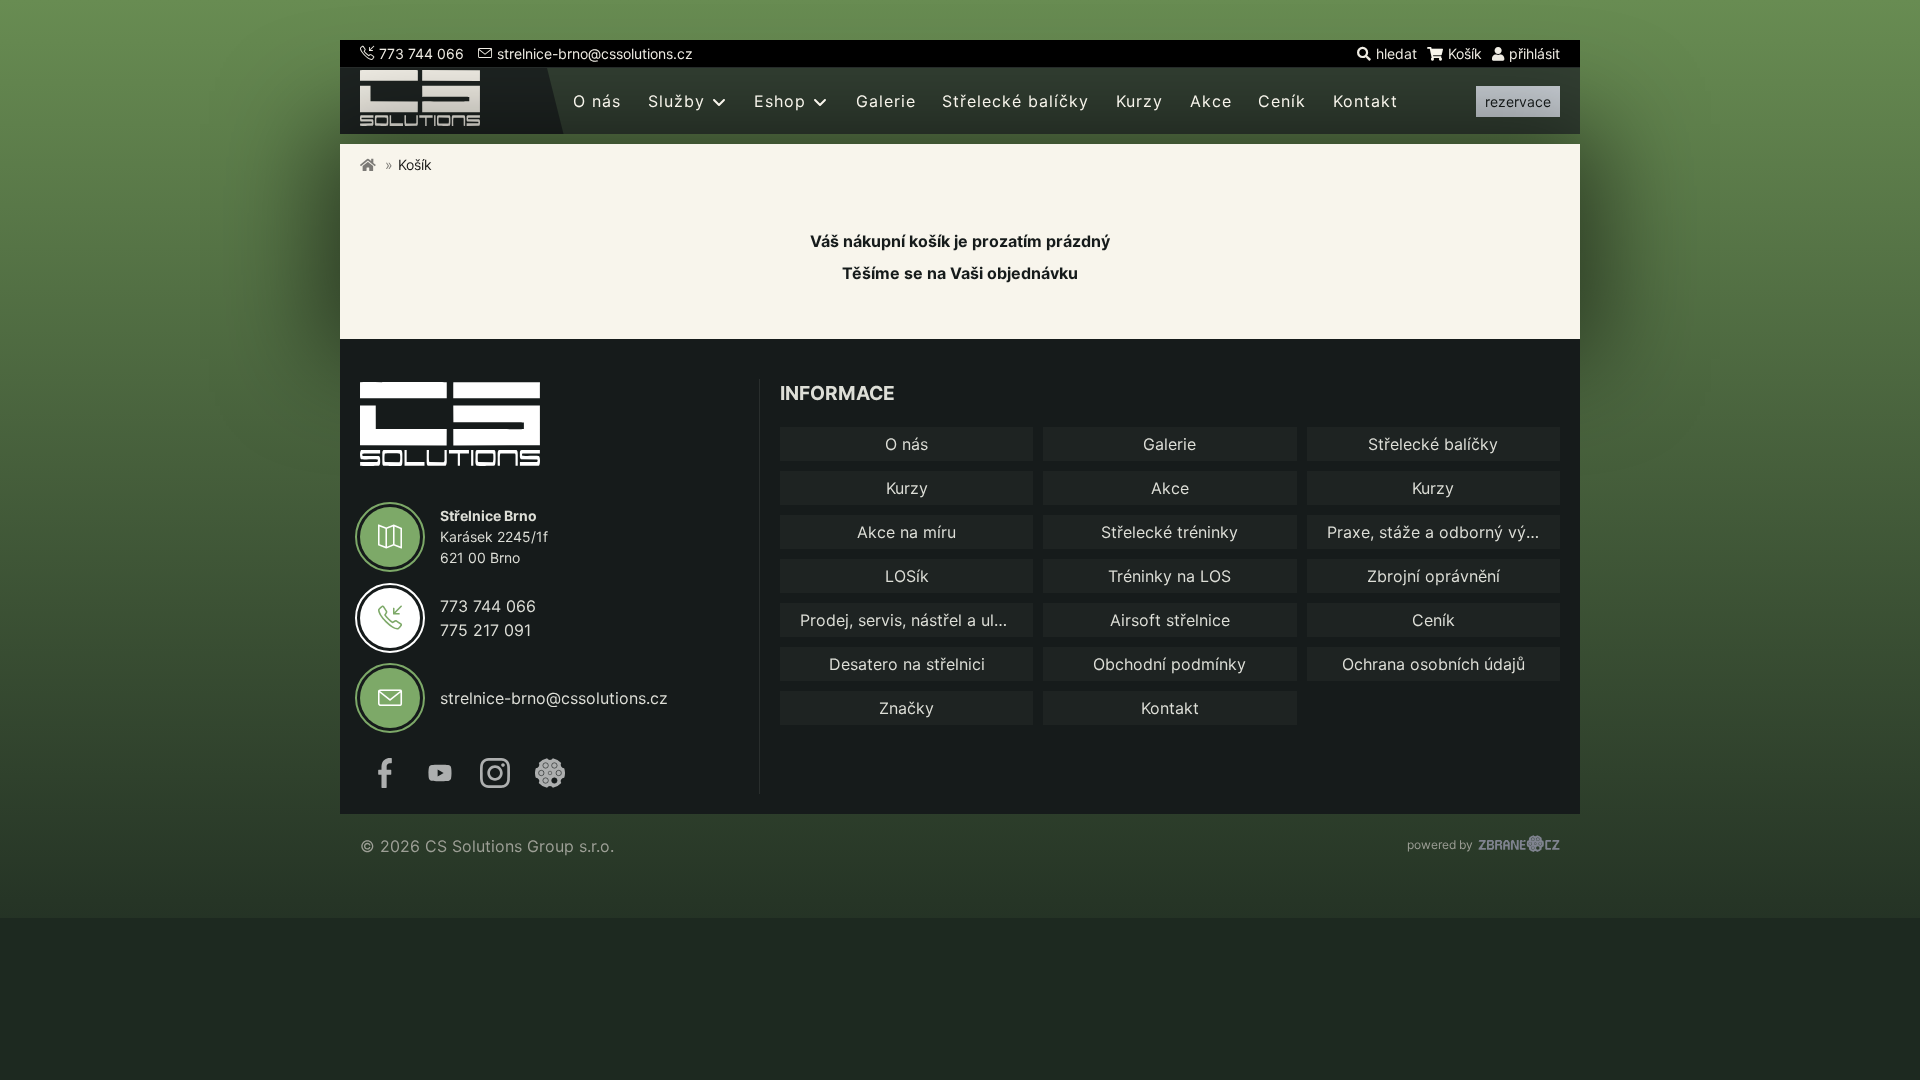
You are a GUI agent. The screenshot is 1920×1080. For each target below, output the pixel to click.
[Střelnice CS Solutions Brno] (368, 164)
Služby (676, 101)
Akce (1211, 101)
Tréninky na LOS (1169, 576)
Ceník (1282, 101)
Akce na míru (906, 532)
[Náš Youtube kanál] (440, 782)
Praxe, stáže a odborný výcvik (1442, 532)
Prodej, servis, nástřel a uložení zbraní (916, 620)
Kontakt (1365, 101)
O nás (597, 101)
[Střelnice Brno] (450, 427)
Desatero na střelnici (907, 664)
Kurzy (1139, 101)
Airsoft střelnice (1170, 620)
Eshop (780, 101)
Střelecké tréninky (1169, 532)
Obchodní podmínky (1169, 664)
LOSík (907, 576)
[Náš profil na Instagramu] (495, 782)
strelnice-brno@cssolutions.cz (595, 53)
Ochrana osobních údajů (1433, 664)
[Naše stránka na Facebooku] (385, 782)
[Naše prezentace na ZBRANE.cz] (550, 782)
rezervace (1518, 101)
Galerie (886, 101)
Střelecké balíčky (1015, 101)
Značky (906, 708)
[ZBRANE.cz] (1519, 846)
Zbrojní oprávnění (1433, 576)
